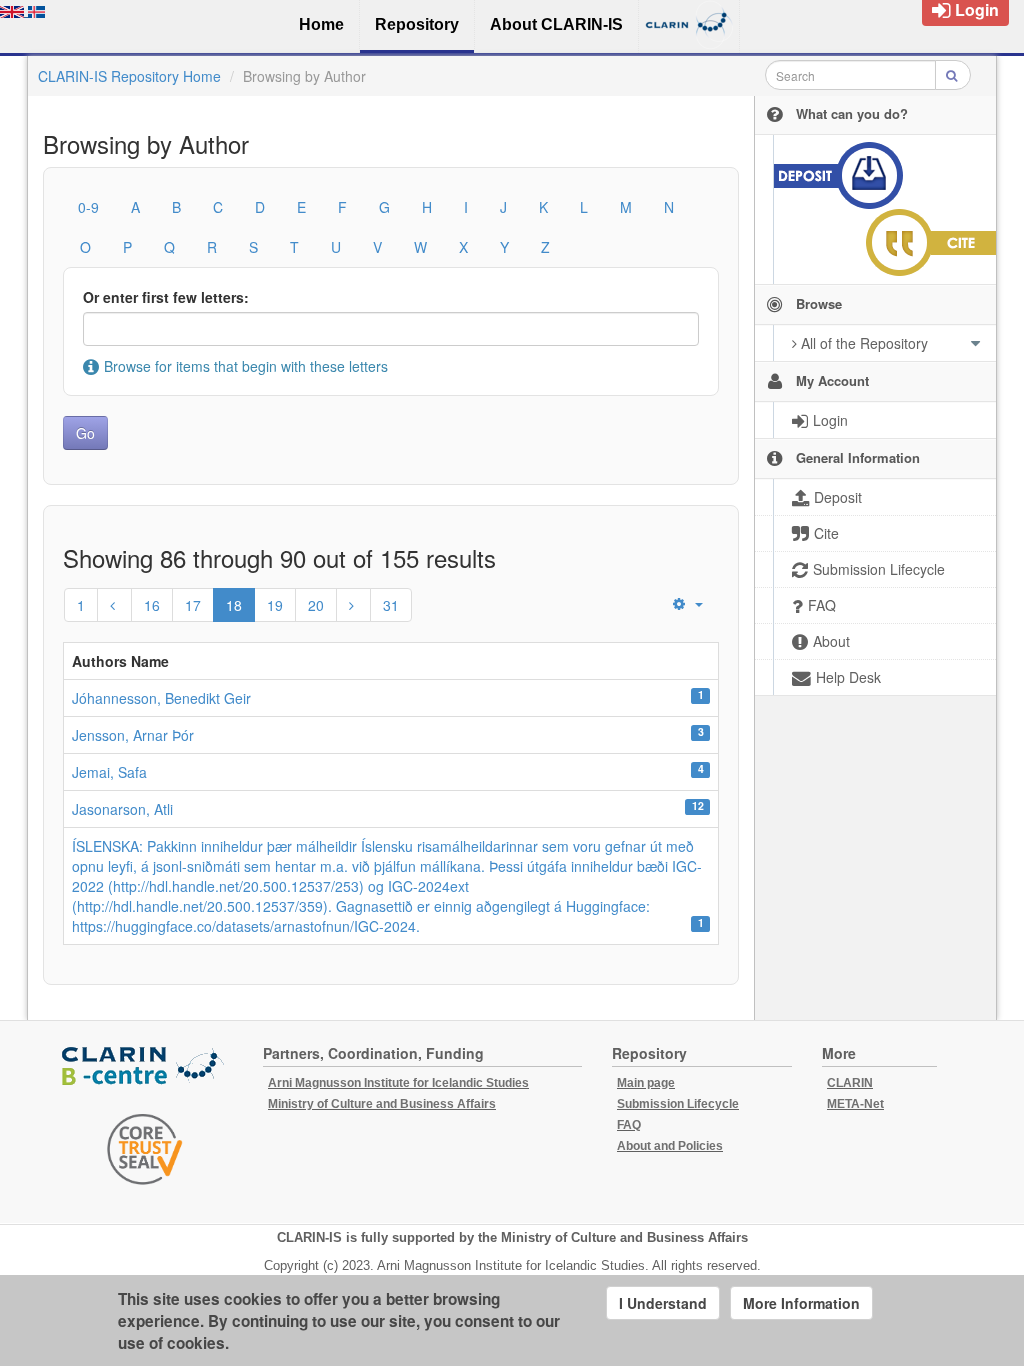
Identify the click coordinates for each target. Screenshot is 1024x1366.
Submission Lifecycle (678, 1104)
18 (234, 605)
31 (391, 605)
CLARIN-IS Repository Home (129, 76)
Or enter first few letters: (166, 297)
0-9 (88, 207)
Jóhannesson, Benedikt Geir (161, 698)
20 (316, 605)
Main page (646, 1083)
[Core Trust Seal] (145, 1149)
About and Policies (670, 1146)
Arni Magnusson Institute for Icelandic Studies (398, 1083)
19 (275, 605)
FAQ (629, 1125)
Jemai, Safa (109, 772)
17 (193, 605)
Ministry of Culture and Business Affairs (382, 1104)
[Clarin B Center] (145, 1067)
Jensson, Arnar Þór (133, 735)
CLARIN (850, 1083)
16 (152, 605)
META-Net (855, 1104)
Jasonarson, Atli (122, 809)
